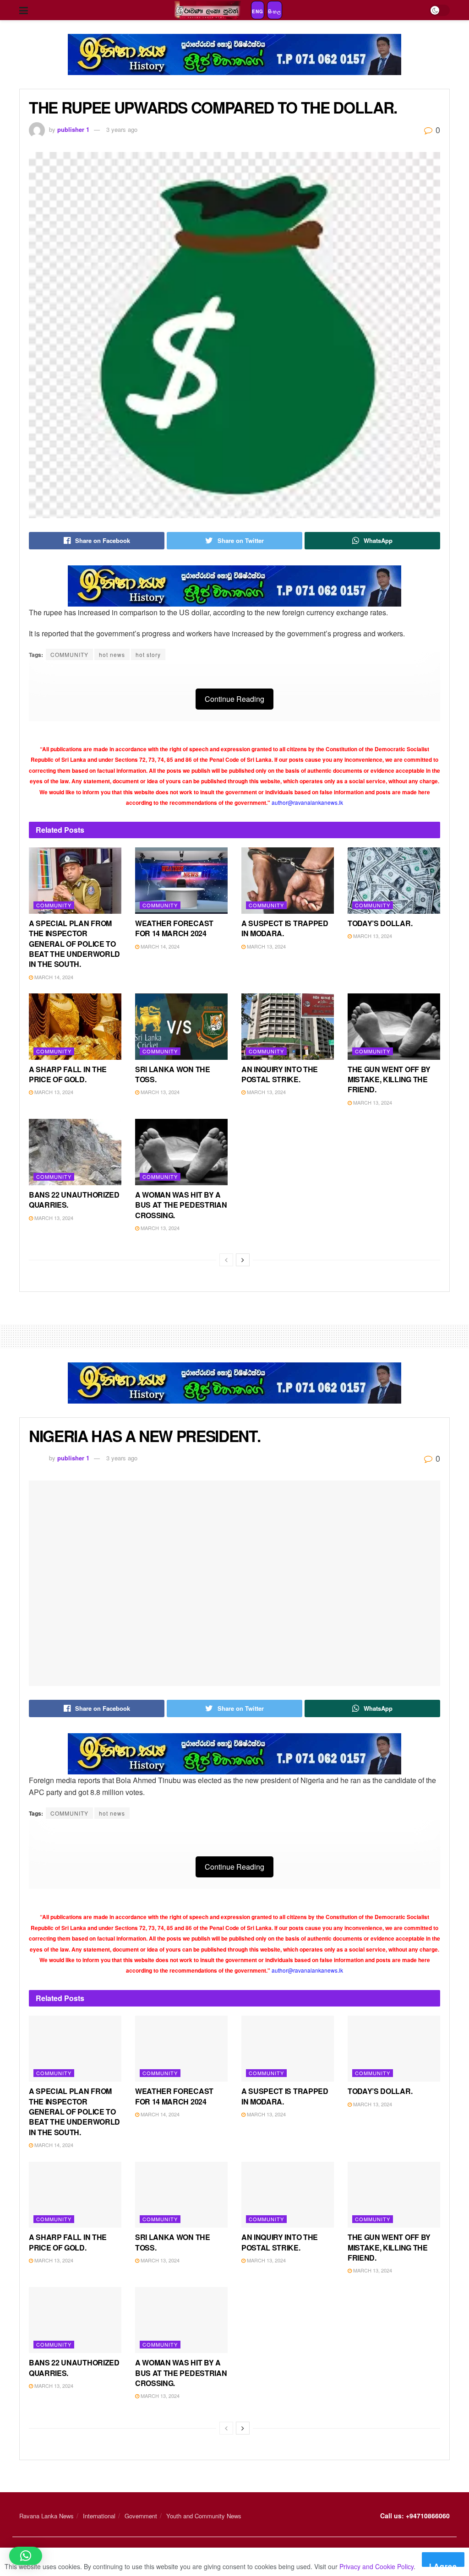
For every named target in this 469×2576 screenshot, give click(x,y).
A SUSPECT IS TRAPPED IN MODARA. (285, 928)
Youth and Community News (204, 2516)
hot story (148, 654)
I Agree (443, 2564)
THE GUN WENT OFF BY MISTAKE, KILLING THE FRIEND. (389, 1079)
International (99, 2516)
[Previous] (226, 1260)
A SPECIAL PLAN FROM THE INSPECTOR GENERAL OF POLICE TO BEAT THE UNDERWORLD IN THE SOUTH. (74, 944)
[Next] (243, 1260)
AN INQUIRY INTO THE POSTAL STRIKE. (280, 1074)
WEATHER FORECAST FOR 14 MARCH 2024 (174, 928)
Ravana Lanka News (46, 2516)
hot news (112, 654)
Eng (258, 11)
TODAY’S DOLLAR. (380, 923)
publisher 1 (73, 129)
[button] (26, 2556)
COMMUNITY (69, 654)
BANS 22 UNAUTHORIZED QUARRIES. (74, 1200)
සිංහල (275, 11)
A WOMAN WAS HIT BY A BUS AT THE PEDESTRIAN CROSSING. (181, 1205)
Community (54, 905)
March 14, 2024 (53, 977)
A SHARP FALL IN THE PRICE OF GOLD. (68, 1074)
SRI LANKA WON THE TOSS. (173, 1074)
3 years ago (122, 129)
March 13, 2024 (266, 946)
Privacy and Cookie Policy (376, 2566)
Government (141, 2516)
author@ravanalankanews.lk (307, 802)
